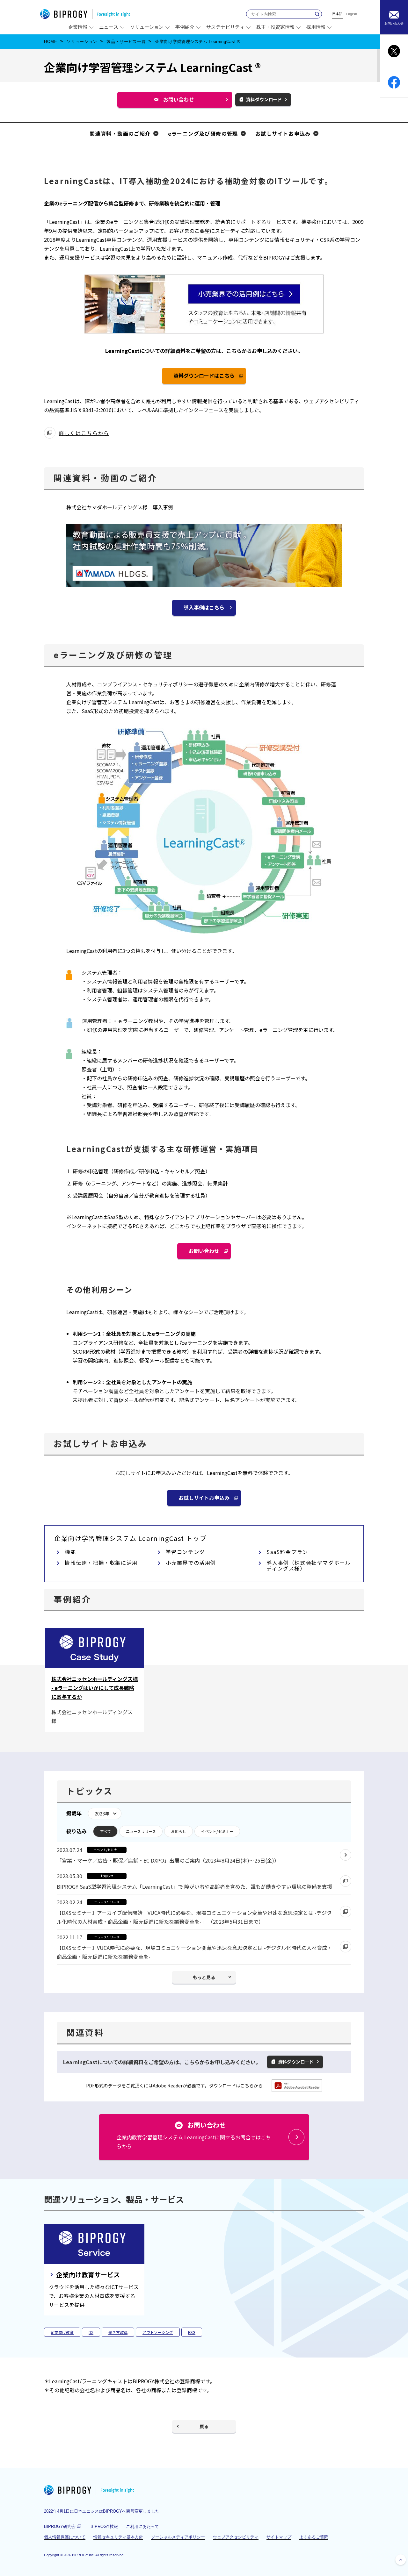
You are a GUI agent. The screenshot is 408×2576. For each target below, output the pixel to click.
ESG (192, 2332)
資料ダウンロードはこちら (207, 378)
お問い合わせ (181, 101)
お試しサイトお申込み (283, 133)
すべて (105, 1831)
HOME (51, 42)
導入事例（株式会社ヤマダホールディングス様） (309, 1565)
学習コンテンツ (185, 1552)
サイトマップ (279, 2537)
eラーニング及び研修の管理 (203, 133)
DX (91, 2332)
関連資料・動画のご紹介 (120, 133)
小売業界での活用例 (191, 1563)
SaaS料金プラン (287, 1552)
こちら (247, 2086)
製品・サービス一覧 (126, 42)
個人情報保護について (65, 2537)
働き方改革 (118, 2332)
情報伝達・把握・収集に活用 (101, 1563)
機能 (70, 1552)
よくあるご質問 (314, 2537)
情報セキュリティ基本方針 (118, 2537)
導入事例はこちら (204, 607)
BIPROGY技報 (104, 2526)
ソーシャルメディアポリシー (178, 2537)
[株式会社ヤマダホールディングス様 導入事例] (204, 584)
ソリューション (82, 42)
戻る (204, 2426)
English (351, 14)
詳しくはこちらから (84, 434)
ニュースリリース (141, 1831)
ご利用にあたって (142, 2526)
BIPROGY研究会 (63, 2527)
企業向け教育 (62, 2332)
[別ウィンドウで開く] (297, 2089)
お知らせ (178, 1831)
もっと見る (204, 1977)
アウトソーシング (158, 2332)
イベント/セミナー (217, 1831)
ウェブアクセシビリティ (236, 2537)
